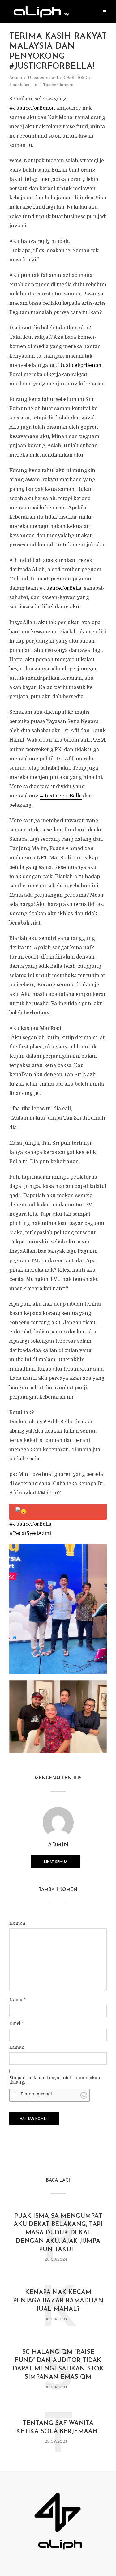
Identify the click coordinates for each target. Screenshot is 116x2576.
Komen (17, 1923)
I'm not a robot (36, 2094)
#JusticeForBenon (32, 108)
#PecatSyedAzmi (30, 1533)
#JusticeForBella (60, 588)
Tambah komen (58, 85)
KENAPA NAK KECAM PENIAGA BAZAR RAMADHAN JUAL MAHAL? (58, 2301)
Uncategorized (43, 77)
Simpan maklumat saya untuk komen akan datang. (55, 2080)
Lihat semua (56, 1862)
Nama (17, 2000)
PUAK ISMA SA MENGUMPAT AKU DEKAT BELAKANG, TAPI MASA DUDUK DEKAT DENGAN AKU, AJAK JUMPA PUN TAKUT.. (58, 2233)
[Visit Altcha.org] (84, 2095)
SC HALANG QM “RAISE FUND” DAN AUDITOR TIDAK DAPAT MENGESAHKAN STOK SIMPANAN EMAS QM (58, 2365)
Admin (16, 77)
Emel (17, 2023)
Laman (17, 2047)
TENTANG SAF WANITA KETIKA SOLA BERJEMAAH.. (58, 2427)
